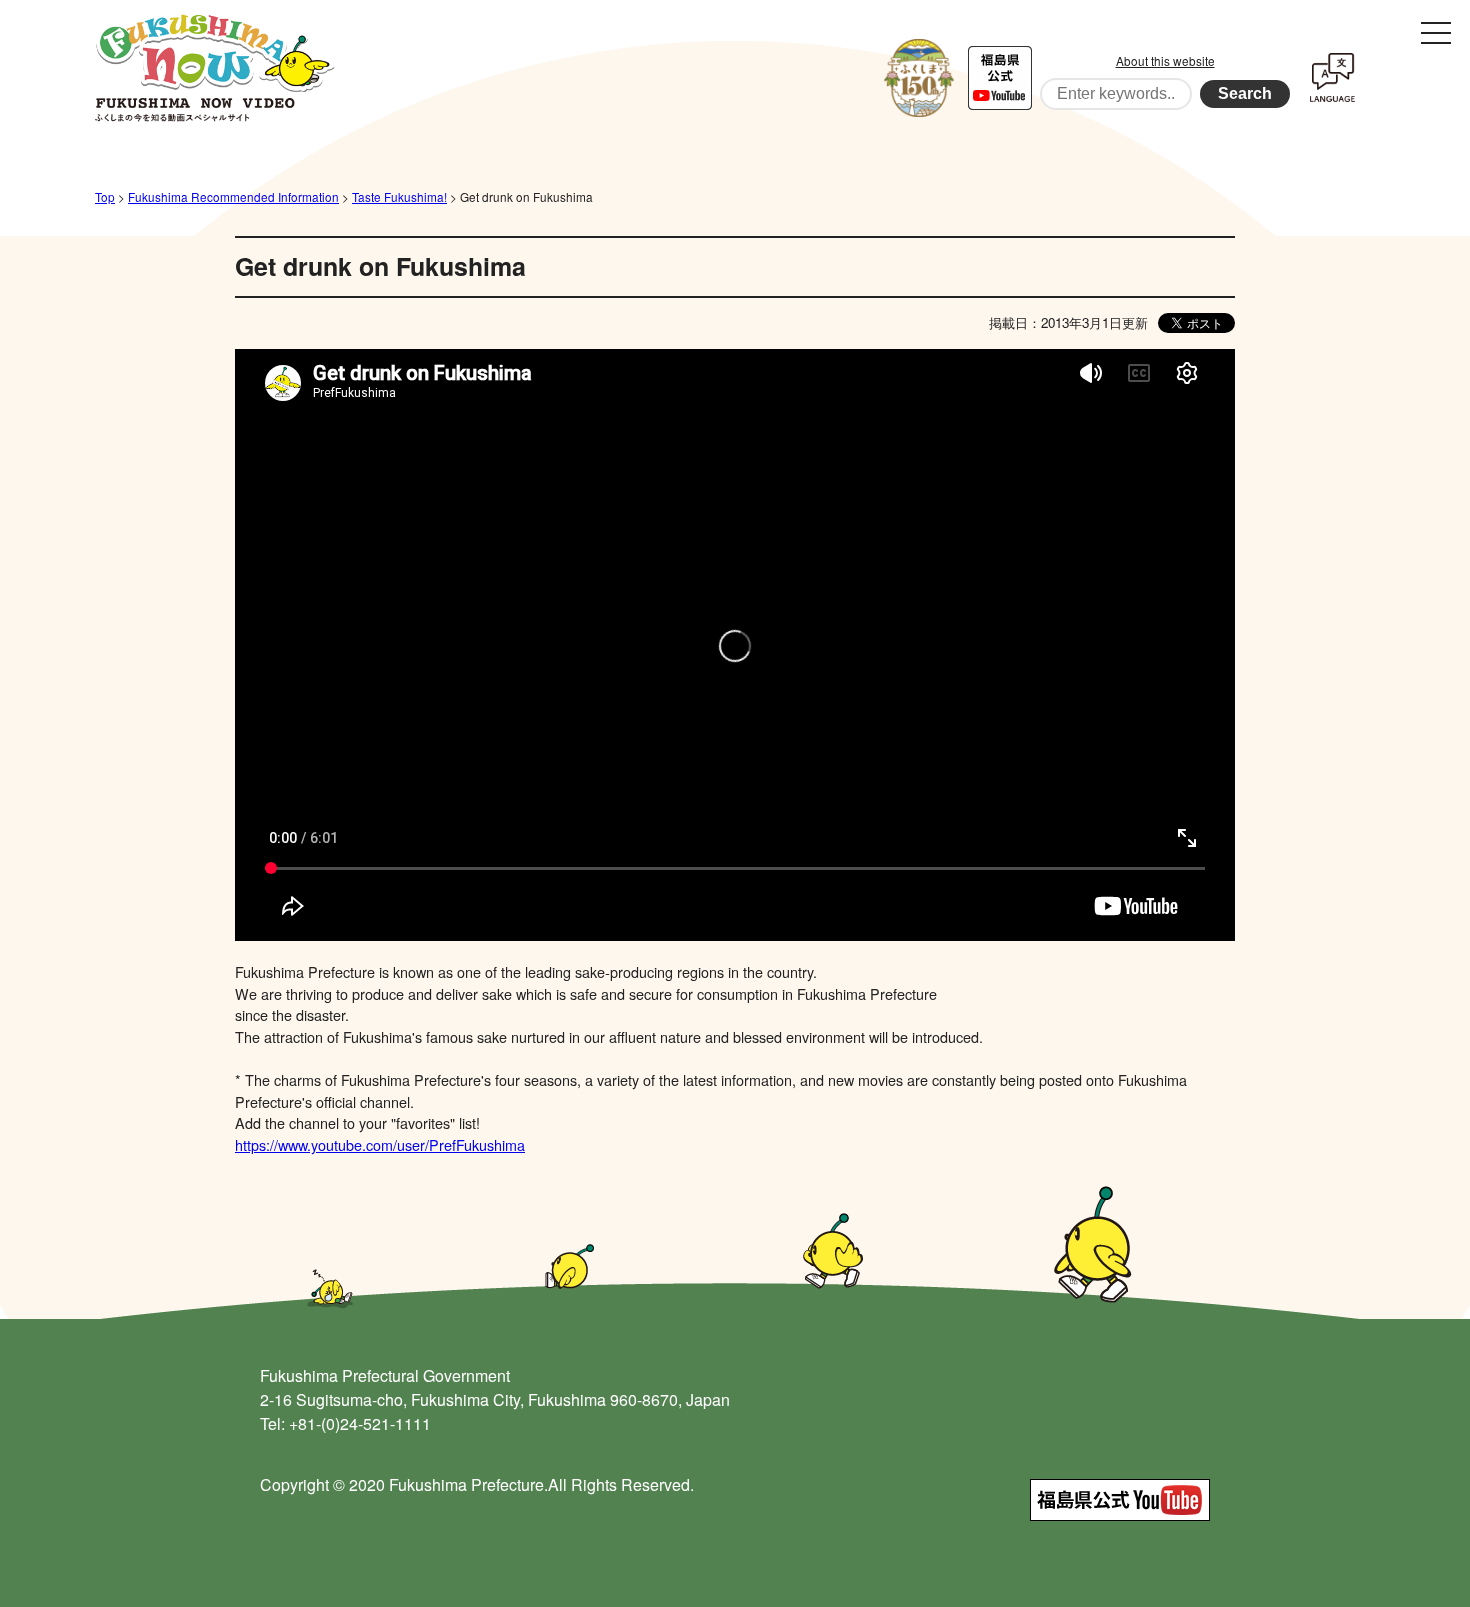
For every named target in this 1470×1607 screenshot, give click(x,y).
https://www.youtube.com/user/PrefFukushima (380, 1144)
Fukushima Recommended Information (233, 196)
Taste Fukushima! (399, 196)
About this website (1165, 60)
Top (105, 196)
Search (1245, 93)
